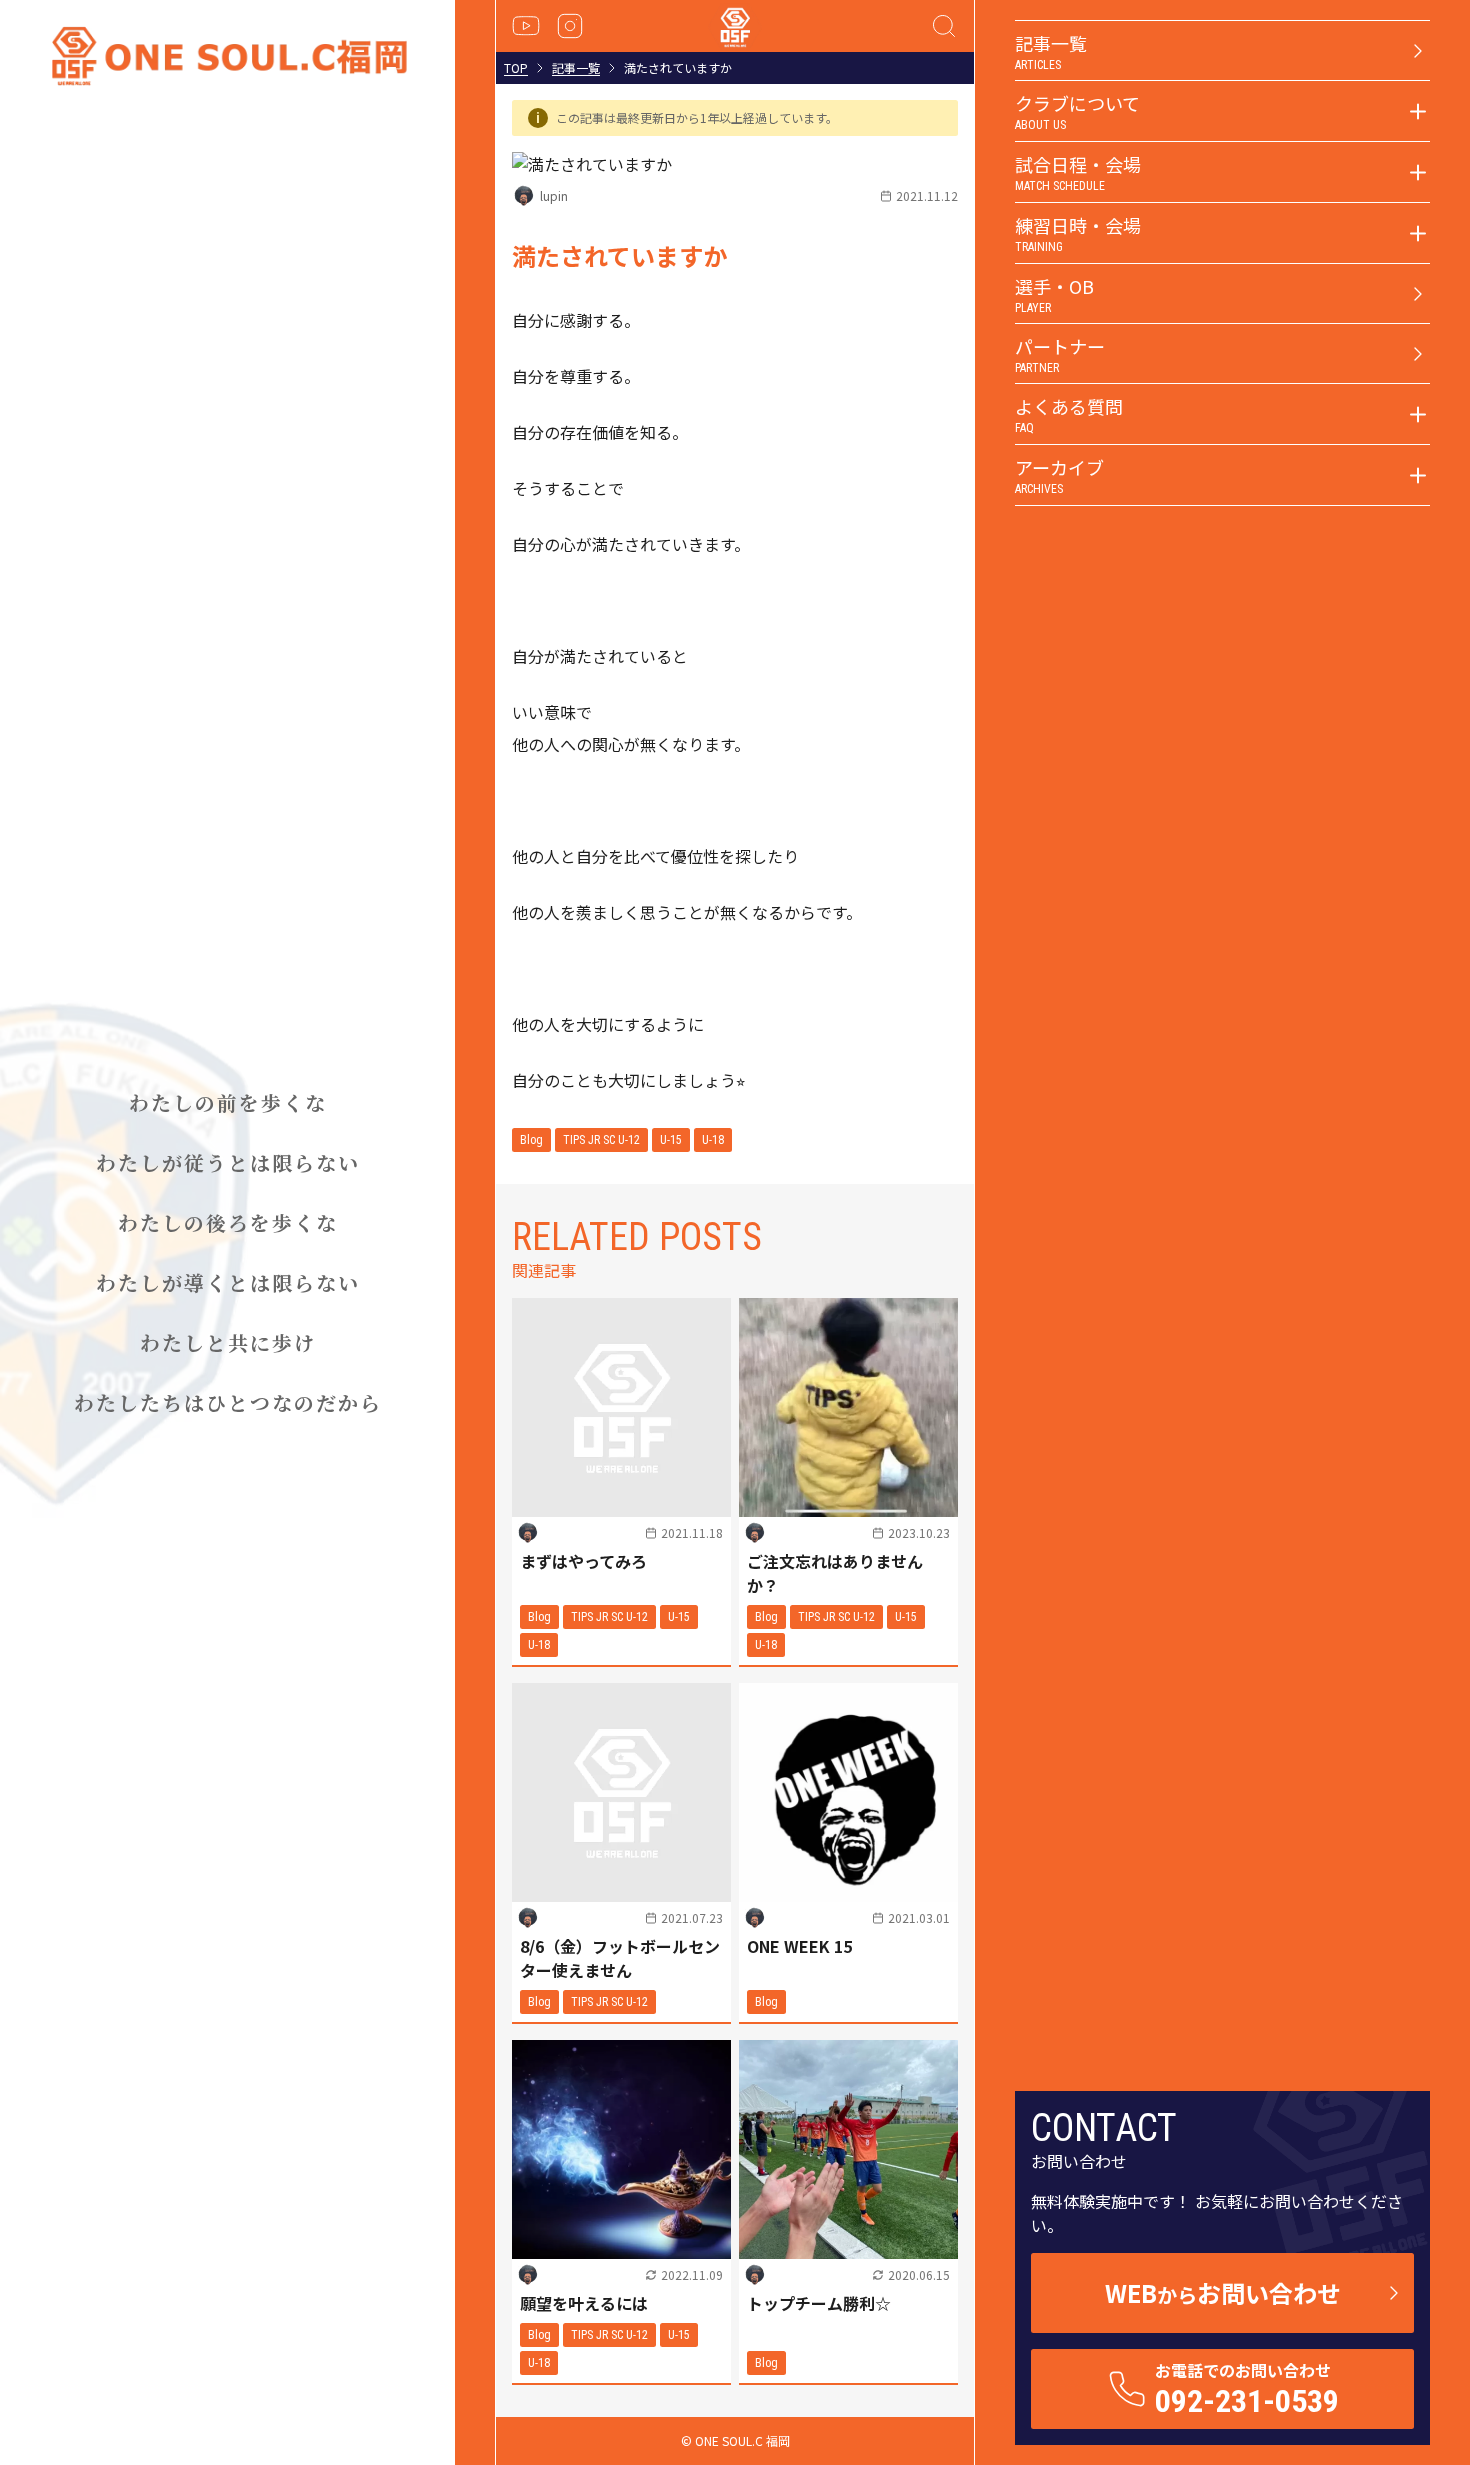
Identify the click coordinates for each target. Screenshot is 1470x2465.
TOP (516, 68)
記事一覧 (576, 68)
